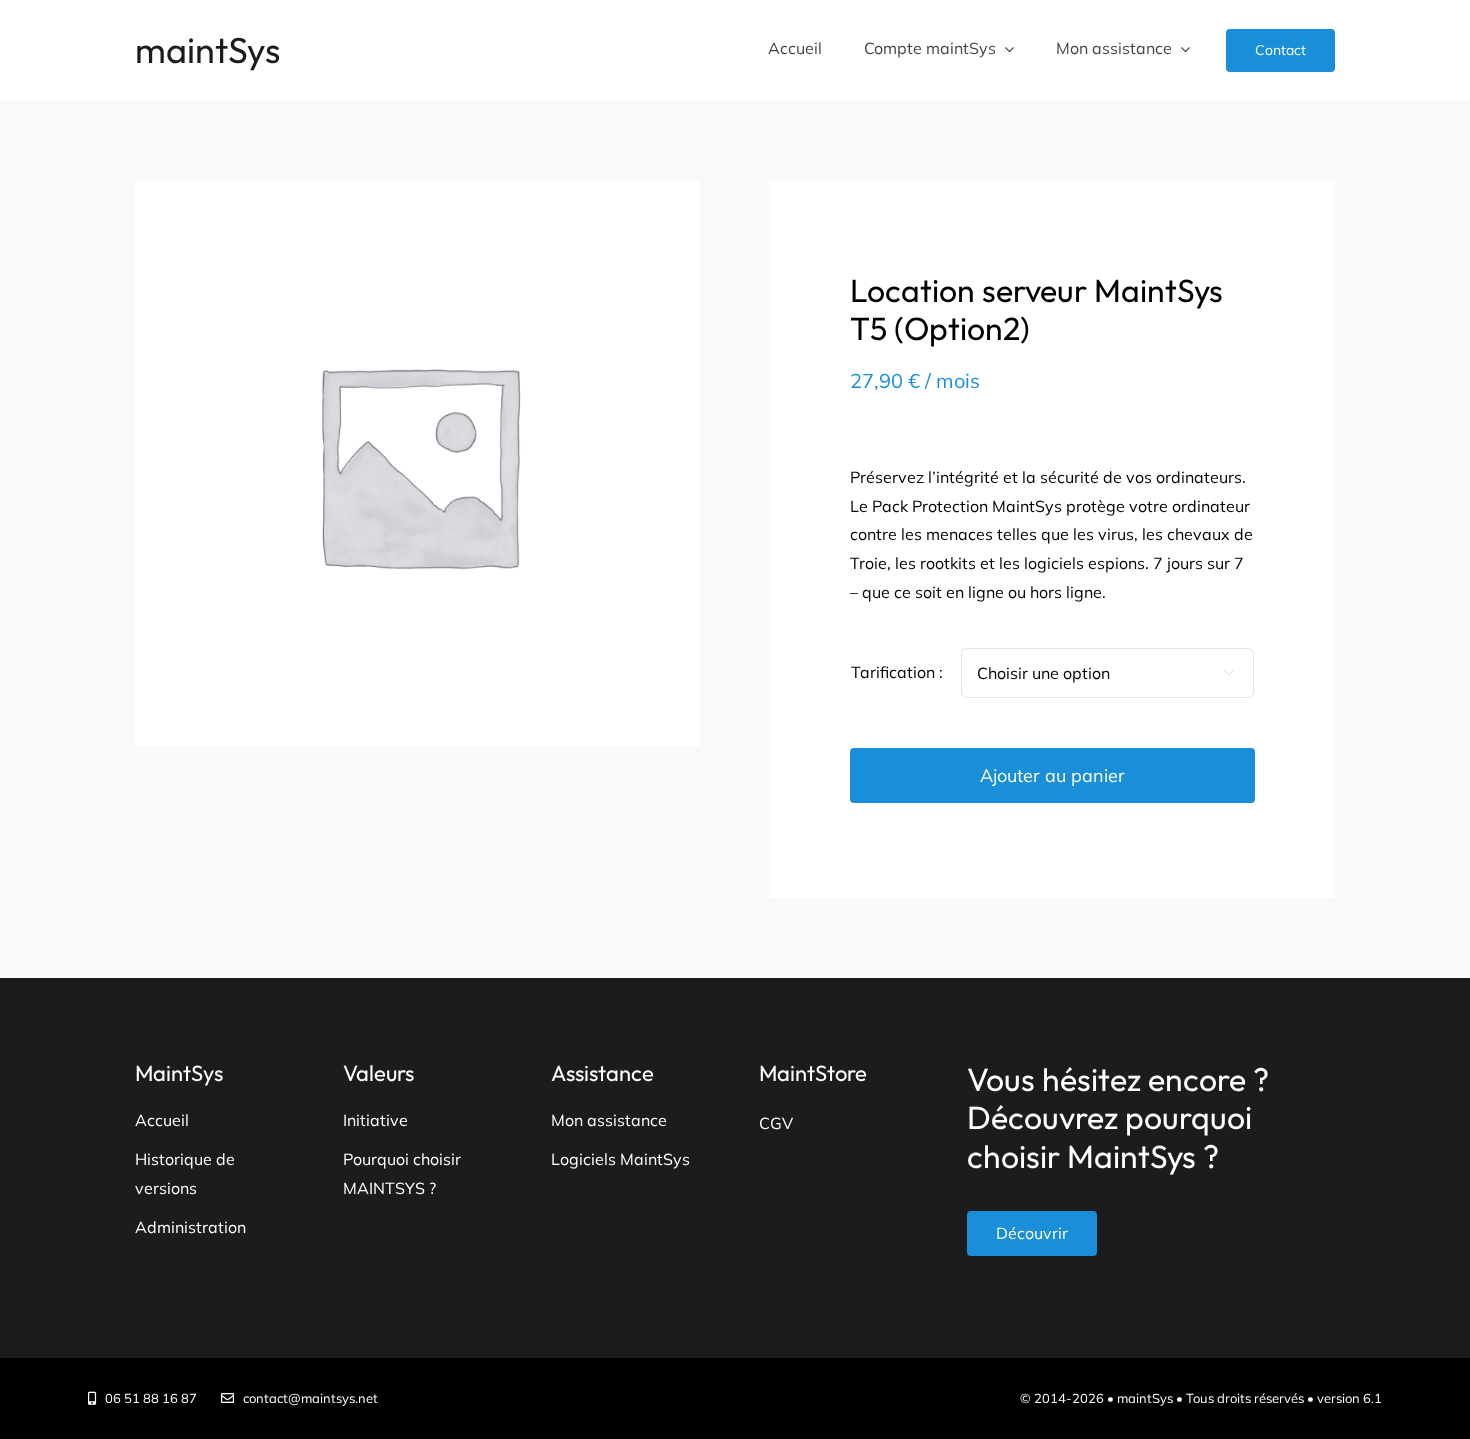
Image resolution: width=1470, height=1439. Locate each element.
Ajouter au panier (1052, 775)
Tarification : (897, 672)
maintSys (207, 49)
